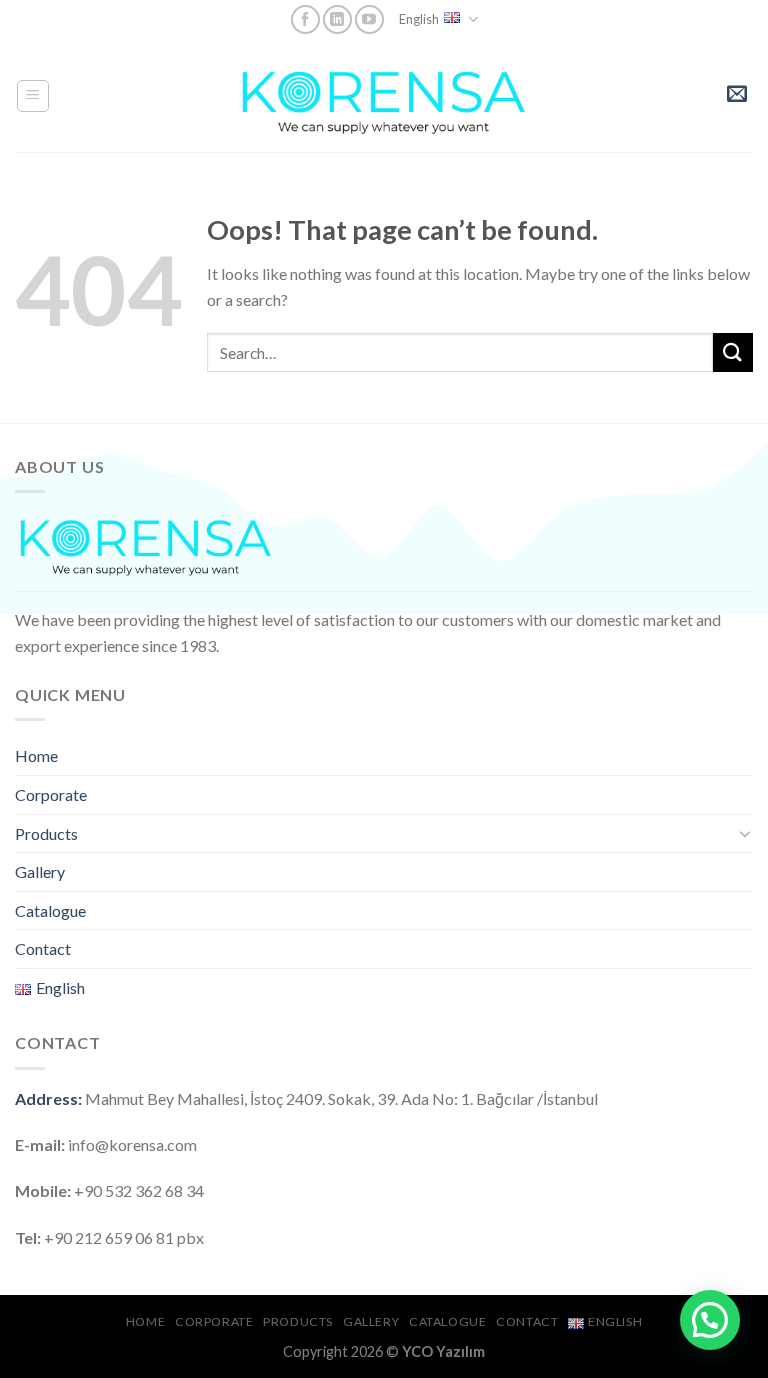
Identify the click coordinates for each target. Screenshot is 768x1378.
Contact (43, 948)
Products (46, 833)
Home (36, 755)
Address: (48, 1098)
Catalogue (50, 910)
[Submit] (733, 352)
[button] (710, 1320)
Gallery (40, 871)
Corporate (51, 794)
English (419, 19)
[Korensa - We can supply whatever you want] (384, 95)
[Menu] (33, 96)
